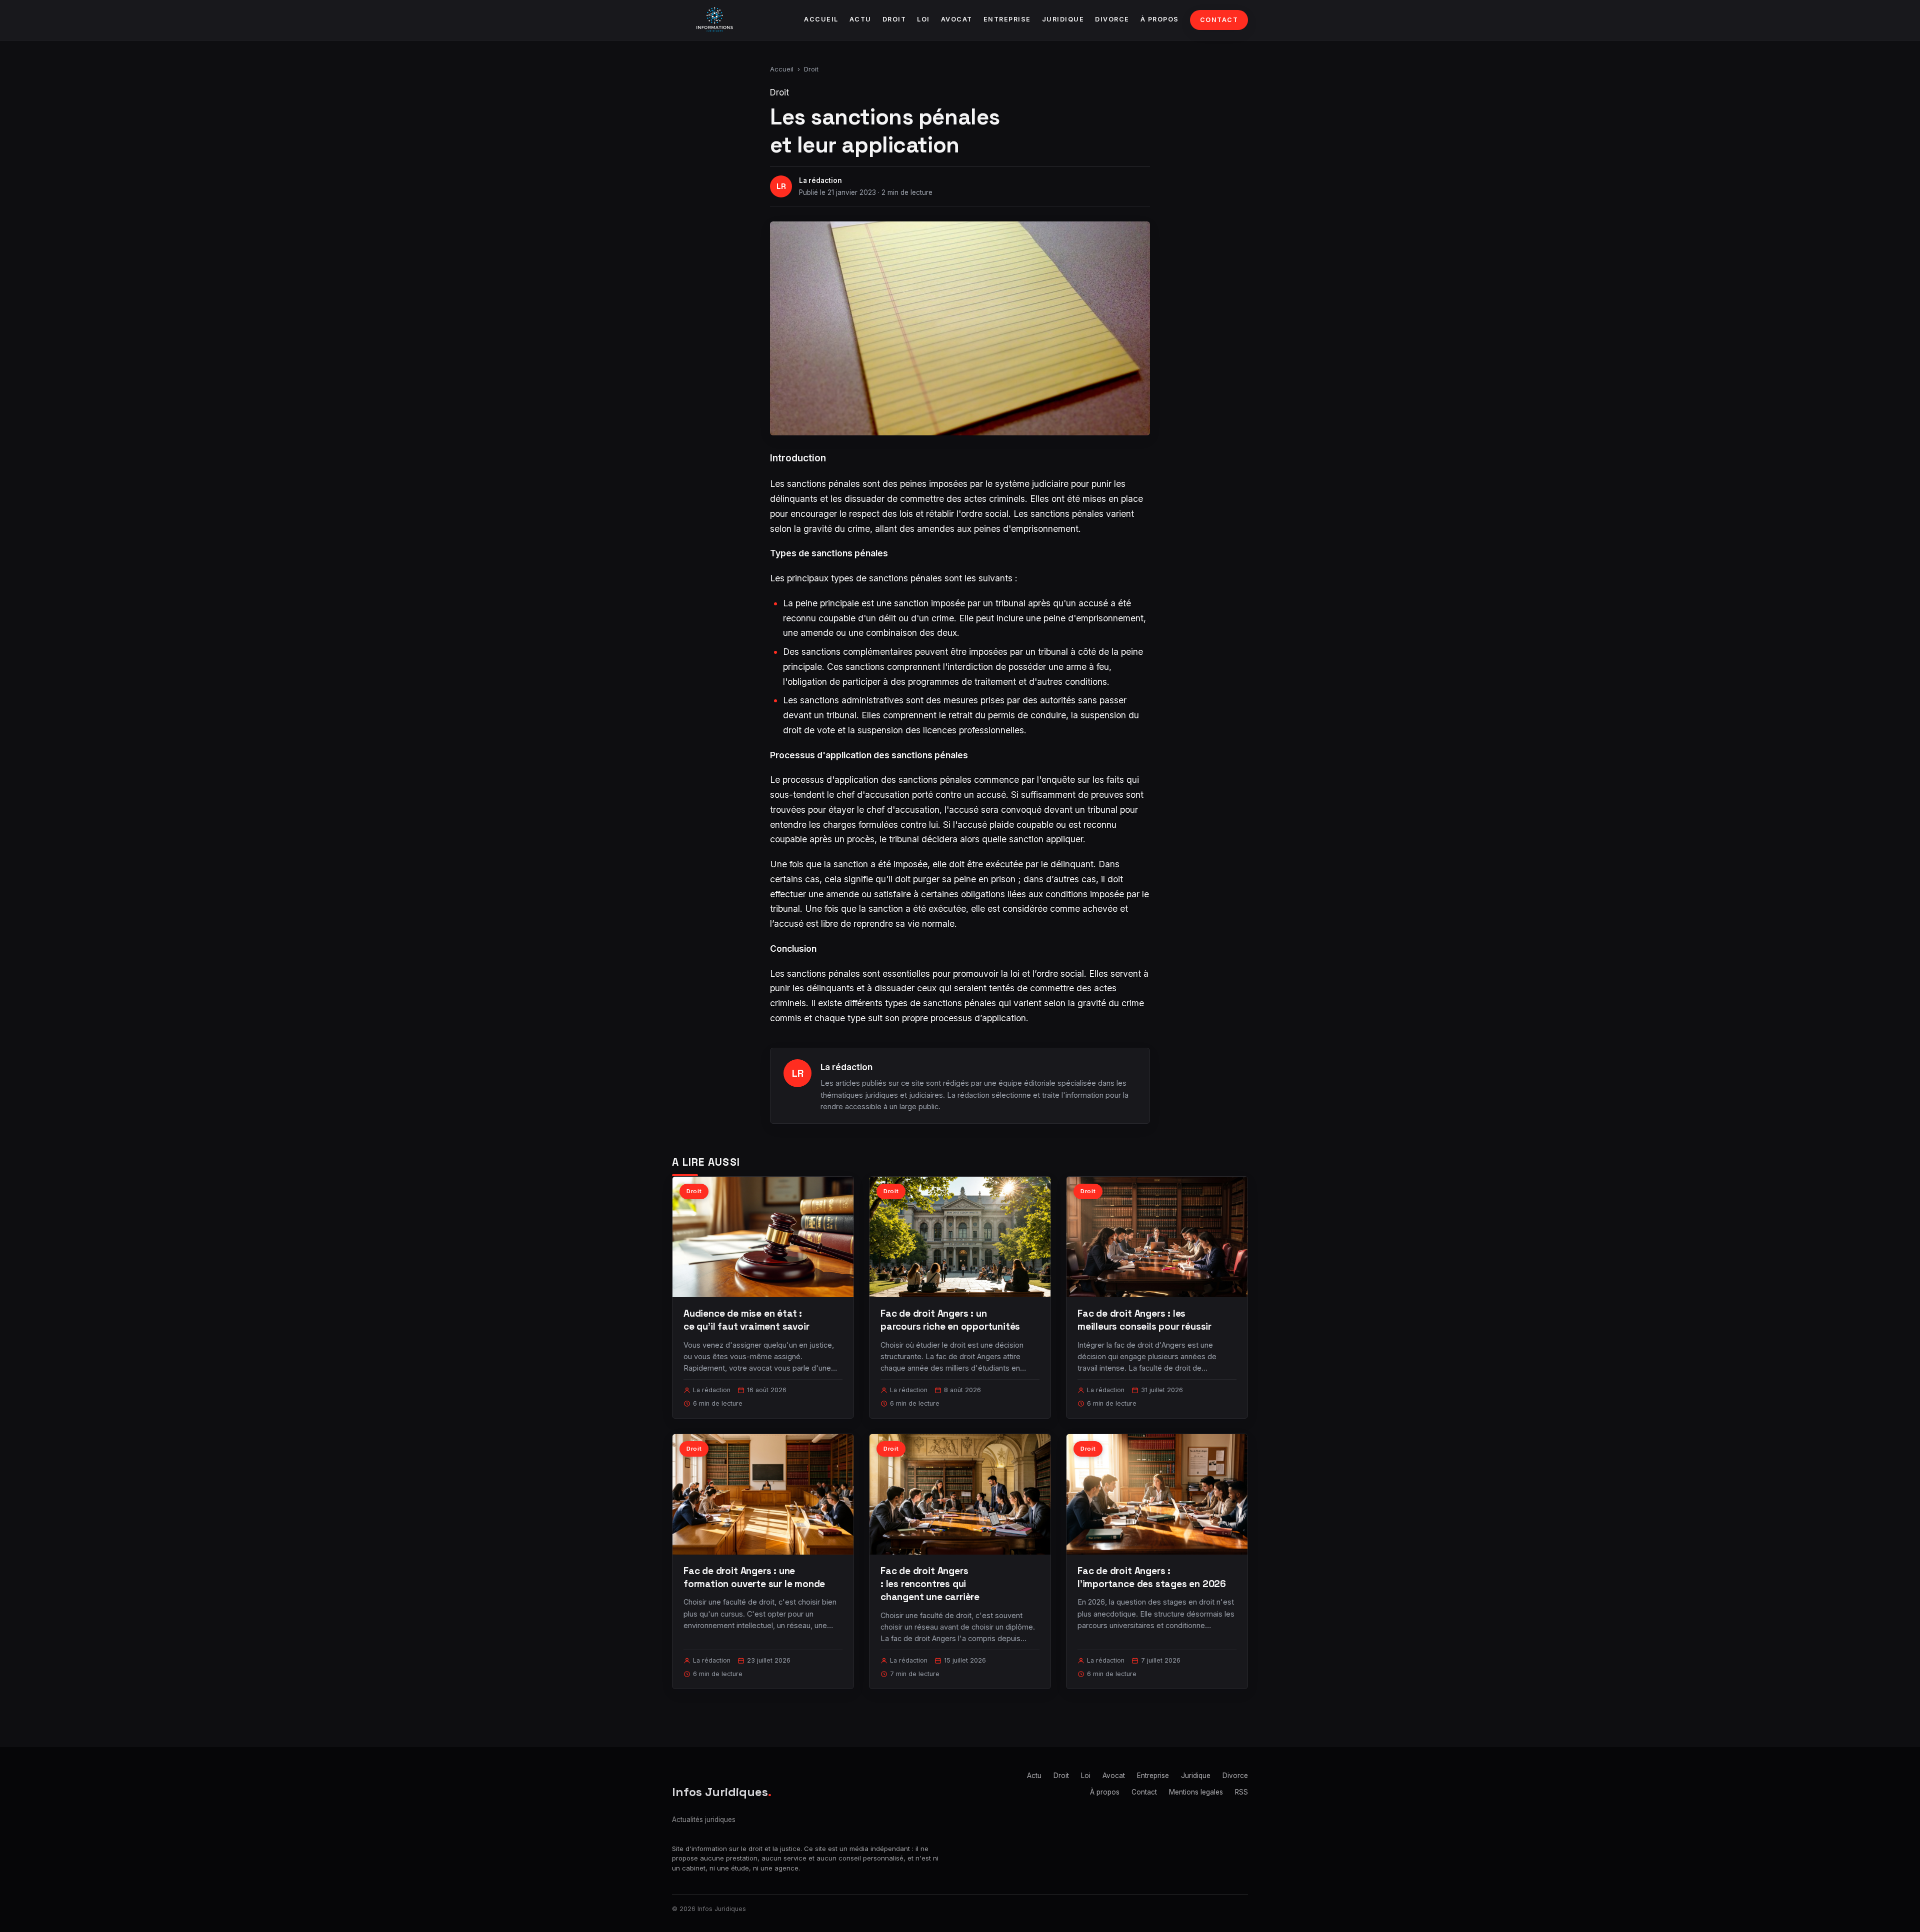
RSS (1241, 1792)
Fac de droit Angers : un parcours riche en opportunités (950, 1320)
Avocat (957, 19)
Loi (923, 19)
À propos (1160, 19)
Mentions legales (1196, 1792)
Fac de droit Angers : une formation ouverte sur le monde (754, 1577)
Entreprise (1007, 19)
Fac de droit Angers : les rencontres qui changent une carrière (930, 1584)
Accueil (821, 19)
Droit (894, 19)
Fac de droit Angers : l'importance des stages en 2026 (1152, 1577)
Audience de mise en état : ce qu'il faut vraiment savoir (746, 1320)
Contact (1219, 20)
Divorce (1112, 19)
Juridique (1063, 19)
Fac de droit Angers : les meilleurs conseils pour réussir (1144, 1320)
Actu (860, 19)
